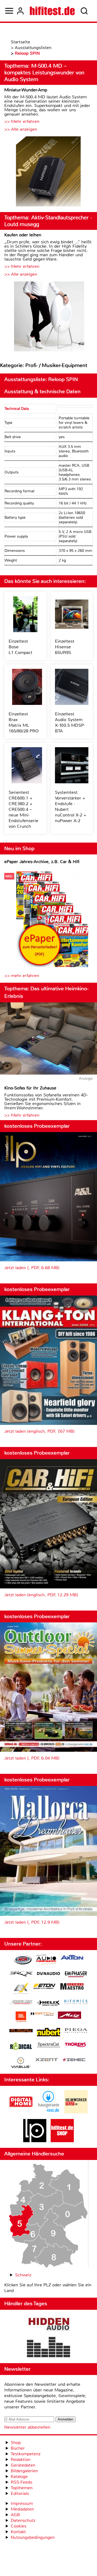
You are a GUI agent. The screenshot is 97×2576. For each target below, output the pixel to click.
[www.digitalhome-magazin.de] (21, 2112)
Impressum (22, 2503)
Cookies (19, 2526)
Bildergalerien (24, 2471)
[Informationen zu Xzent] (47, 2060)
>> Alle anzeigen (21, 129)
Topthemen (22, 2488)
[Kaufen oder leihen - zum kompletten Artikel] (48, 317)
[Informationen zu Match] (42, 2014)
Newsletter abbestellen (27, 2427)
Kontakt (18, 2532)
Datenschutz (23, 2520)
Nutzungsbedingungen (33, 2537)
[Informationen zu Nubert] (48, 2033)
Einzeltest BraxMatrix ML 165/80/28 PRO (24, 722)
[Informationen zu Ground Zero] (21, 2003)
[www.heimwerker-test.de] (76, 2112)
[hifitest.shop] (62, 2141)
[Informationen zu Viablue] (21, 2063)
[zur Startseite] (52, 11)
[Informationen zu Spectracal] (48, 2046)
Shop (16, 2442)
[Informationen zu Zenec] (74, 2060)
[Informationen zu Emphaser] (76, 1975)
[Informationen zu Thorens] (76, 2045)
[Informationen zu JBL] (21, 2018)
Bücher (18, 2448)
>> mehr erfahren (22, 976)
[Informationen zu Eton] (44, 1987)
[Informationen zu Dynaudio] (48, 1974)
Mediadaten (22, 2509)
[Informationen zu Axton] (72, 1958)
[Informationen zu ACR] (23, 1960)
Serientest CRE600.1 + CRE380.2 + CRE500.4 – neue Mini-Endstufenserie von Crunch (23, 809)
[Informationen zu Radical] (21, 2047)
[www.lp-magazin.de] (35, 2141)
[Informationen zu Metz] (70, 2016)
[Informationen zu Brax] (21, 1974)
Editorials (20, 2493)
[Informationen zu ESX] (21, 1989)
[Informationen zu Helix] (48, 2003)
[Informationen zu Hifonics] (76, 2003)
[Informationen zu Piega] (76, 2031)
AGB (15, 2515)
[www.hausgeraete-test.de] (48, 2112)
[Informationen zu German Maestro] (72, 1987)
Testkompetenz (26, 2454)
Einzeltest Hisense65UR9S (65, 647)
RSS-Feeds (22, 2482)
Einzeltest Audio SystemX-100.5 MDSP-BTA (70, 722)
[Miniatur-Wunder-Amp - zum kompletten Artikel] (48, 172)
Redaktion (21, 2459)
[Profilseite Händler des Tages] (48, 2336)
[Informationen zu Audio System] (46, 1960)
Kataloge (19, 2476)
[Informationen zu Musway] (21, 2031)
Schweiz (23, 2275)
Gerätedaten (23, 2465)
